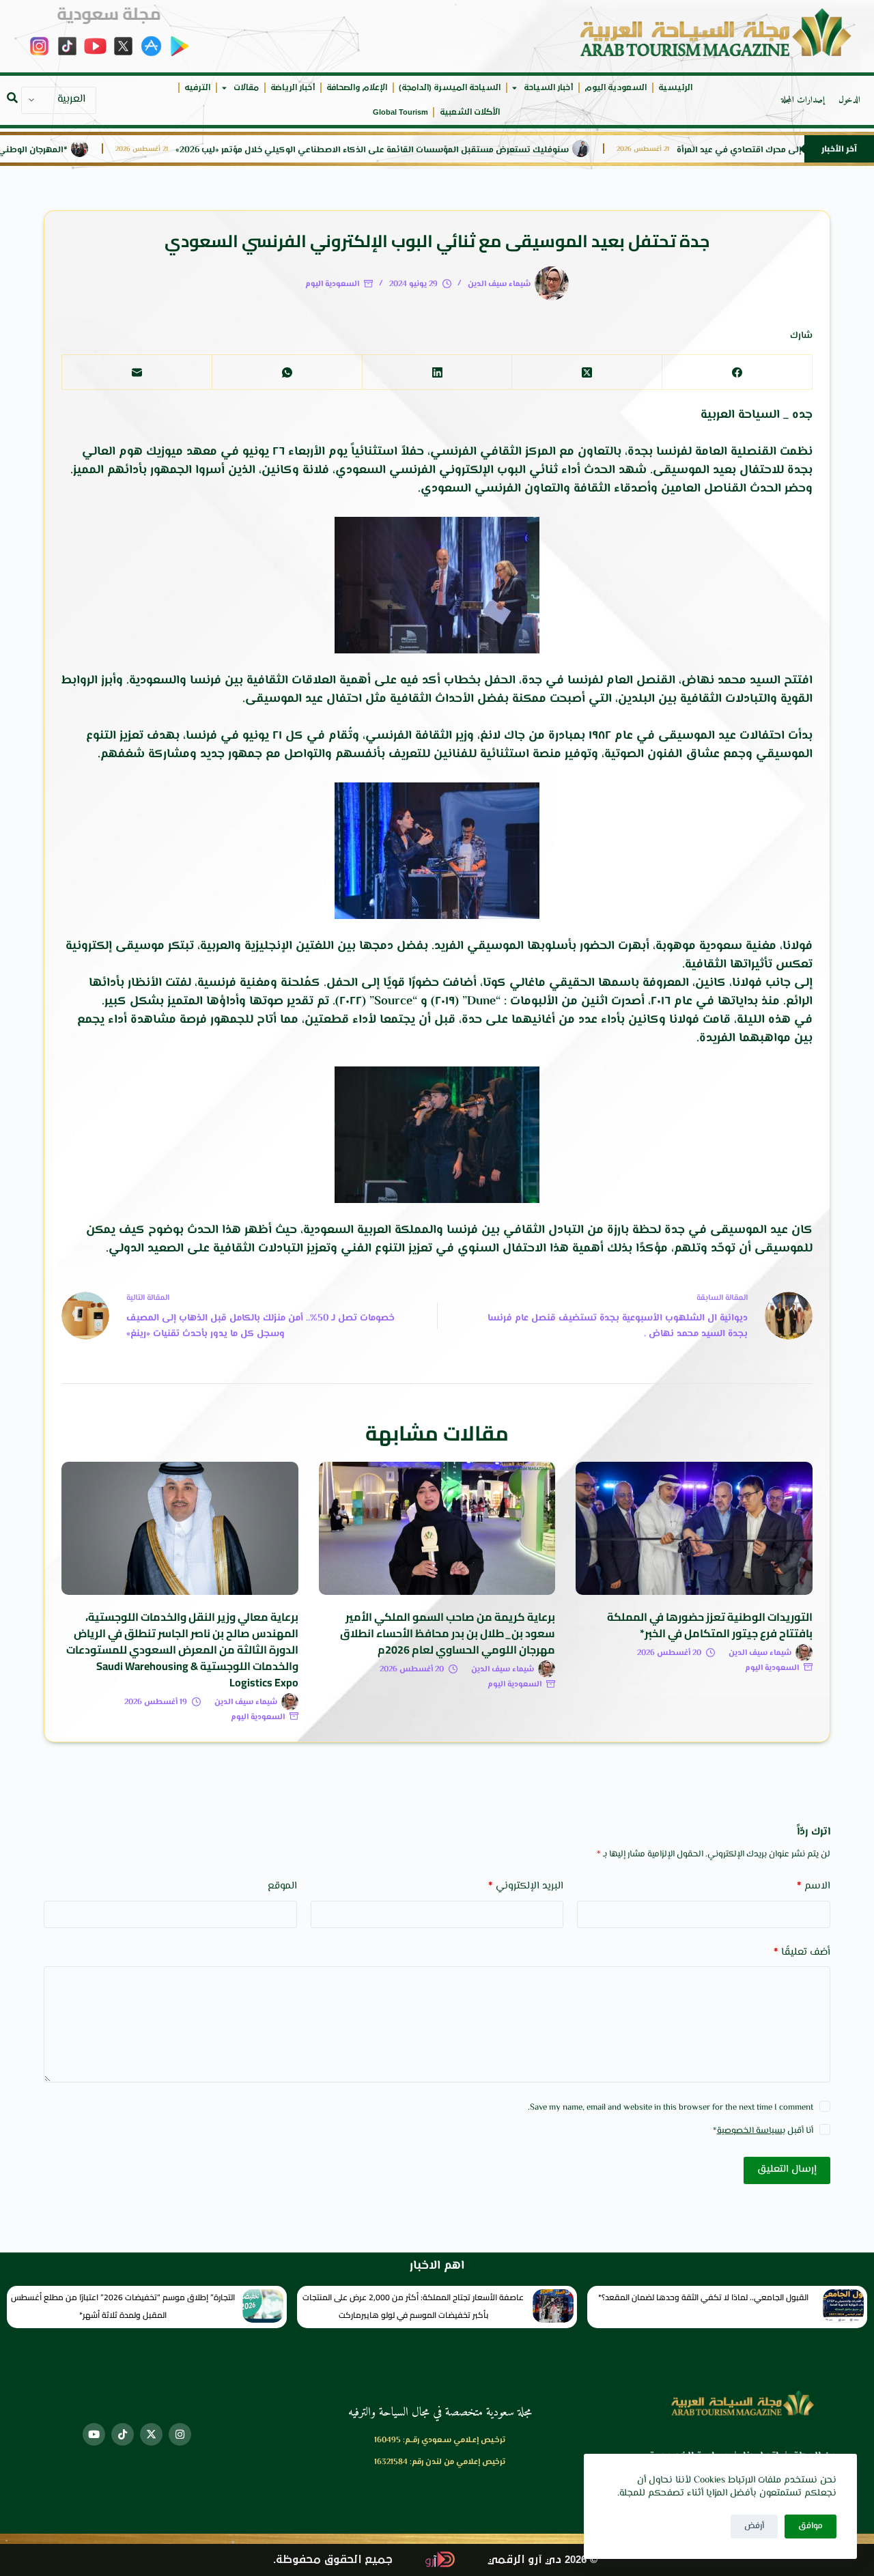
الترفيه (197, 88)
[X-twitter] (151, 2434)
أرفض (754, 2526)
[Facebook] (737, 372)
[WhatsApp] (287, 372)
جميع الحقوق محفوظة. (333, 2560)
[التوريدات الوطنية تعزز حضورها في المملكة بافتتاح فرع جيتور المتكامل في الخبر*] (694, 1528)
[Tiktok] (123, 2434)
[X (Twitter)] (587, 372)
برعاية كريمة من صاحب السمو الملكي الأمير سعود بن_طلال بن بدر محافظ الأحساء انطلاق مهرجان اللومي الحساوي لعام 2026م (448, 1633)
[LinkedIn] (437, 372)
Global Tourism (400, 112)
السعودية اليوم (616, 88)
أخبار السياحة (548, 88)
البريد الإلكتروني (526, 1886)
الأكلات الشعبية (470, 112)
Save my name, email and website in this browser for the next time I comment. (671, 2108)
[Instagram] (180, 2434)
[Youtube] (94, 2434)
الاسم (814, 1886)
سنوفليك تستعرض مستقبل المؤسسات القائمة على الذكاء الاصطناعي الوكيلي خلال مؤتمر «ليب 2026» (426, 151)
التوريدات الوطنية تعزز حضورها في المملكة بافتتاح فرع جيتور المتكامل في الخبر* (710, 1625)
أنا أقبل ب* (763, 2131)
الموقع (282, 1886)
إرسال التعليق (787, 2169)
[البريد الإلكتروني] (137, 372)
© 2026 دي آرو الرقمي (542, 2560)
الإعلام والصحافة (357, 88)
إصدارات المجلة (803, 100)
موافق (810, 2526)
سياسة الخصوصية (750, 2131)
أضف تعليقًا (802, 1952)
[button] (12, 98)
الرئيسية (675, 88)
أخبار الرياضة (293, 88)
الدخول (849, 100)
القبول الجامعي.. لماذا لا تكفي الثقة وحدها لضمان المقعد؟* (703, 2297)
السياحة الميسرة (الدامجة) (450, 88)
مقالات (246, 88)
